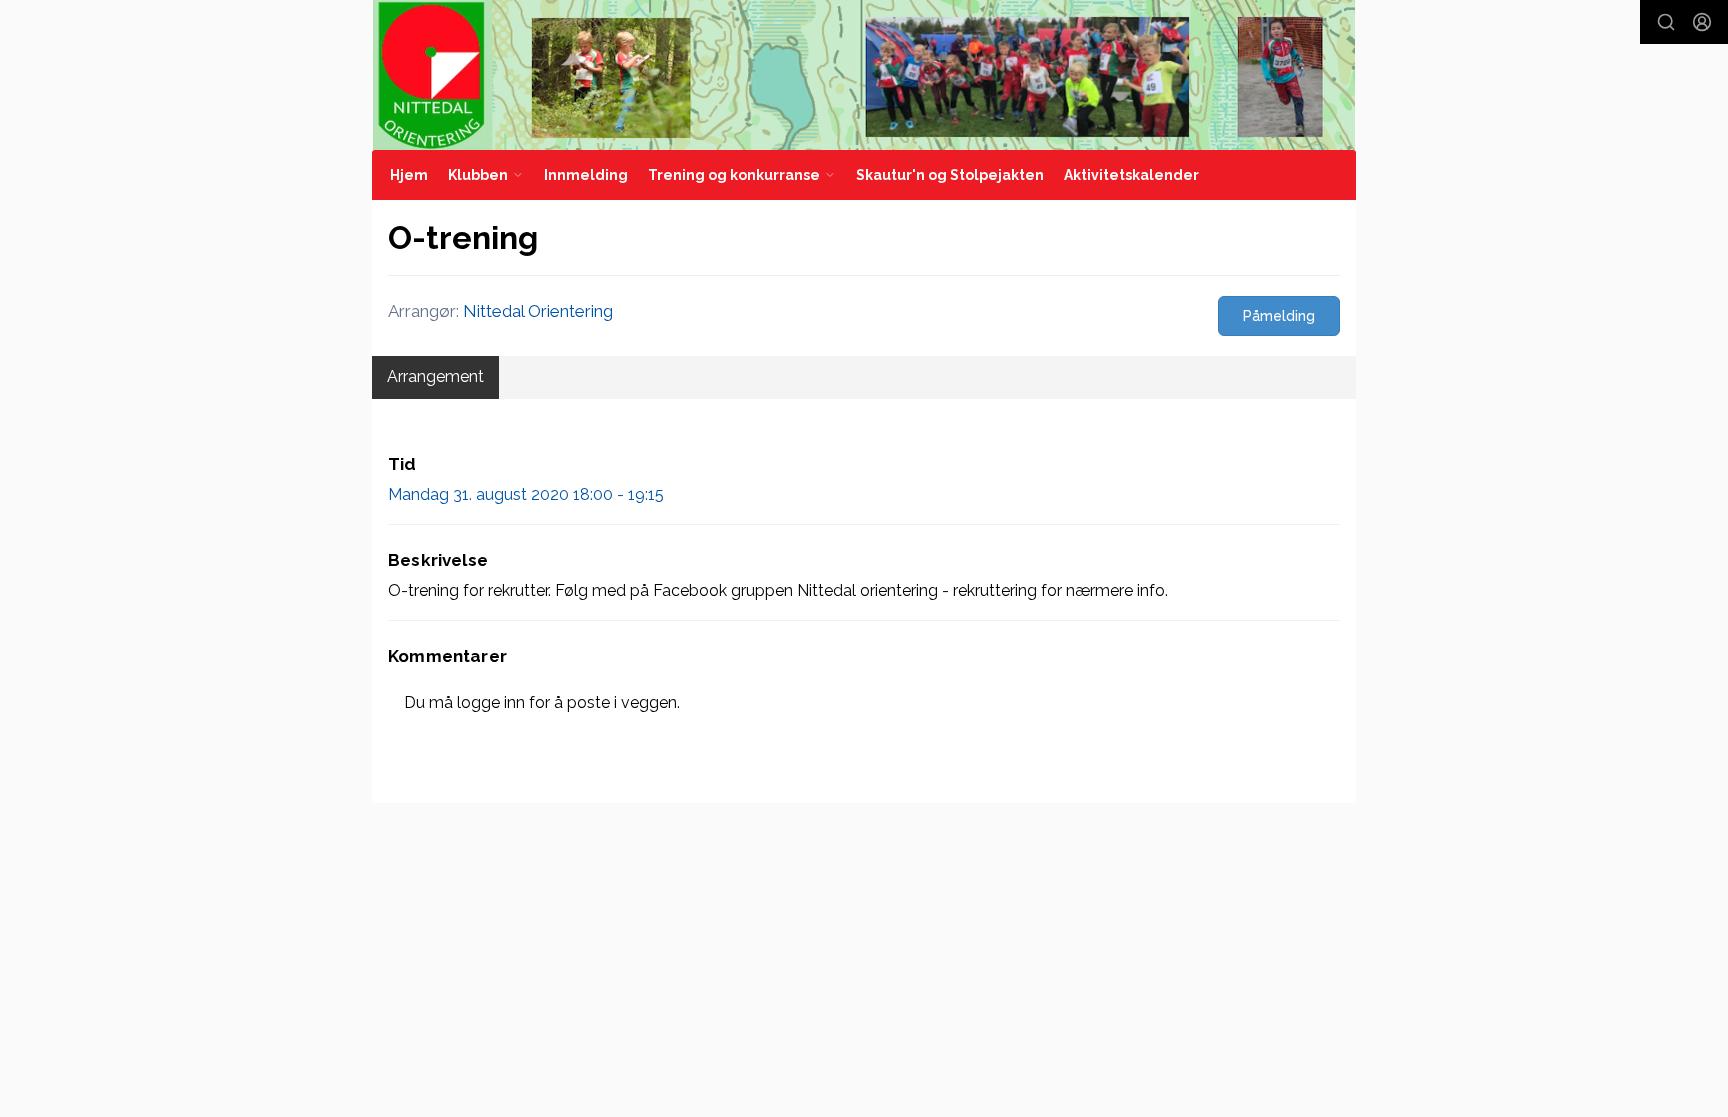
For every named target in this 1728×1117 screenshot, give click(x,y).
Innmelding (586, 175)
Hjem (409, 175)
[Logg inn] (1702, 22)
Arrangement (435, 376)
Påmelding (1279, 316)
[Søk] (1666, 22)
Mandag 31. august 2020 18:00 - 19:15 (526, 494)
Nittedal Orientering (538, 311)
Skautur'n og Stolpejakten (950, 175)
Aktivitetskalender (1131, 175)
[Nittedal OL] (864, 75)
